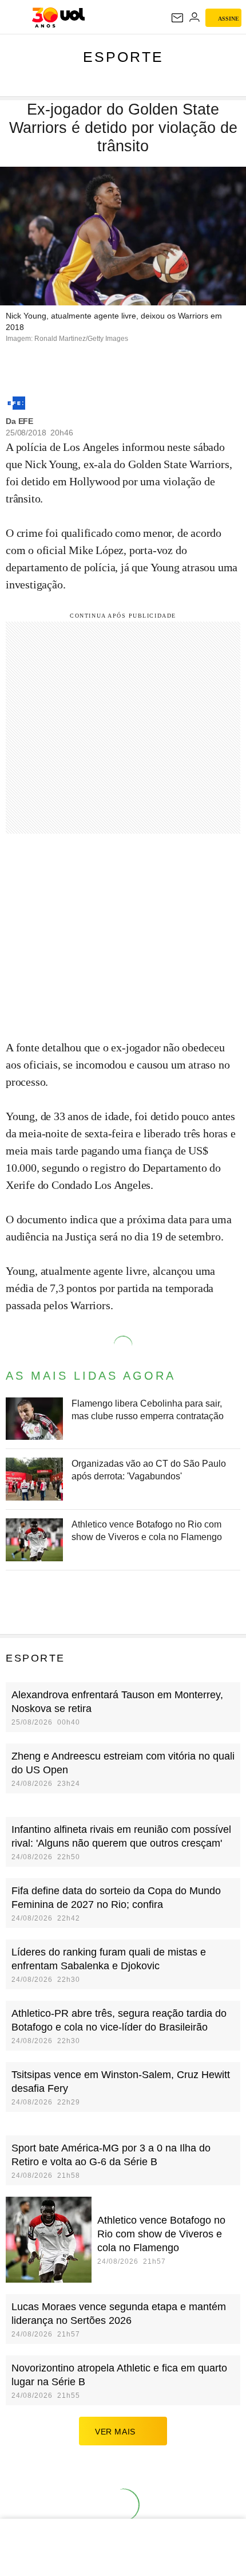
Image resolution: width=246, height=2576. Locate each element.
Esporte (123, 57)
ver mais (115, 2432)
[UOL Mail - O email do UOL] (177, 18)
